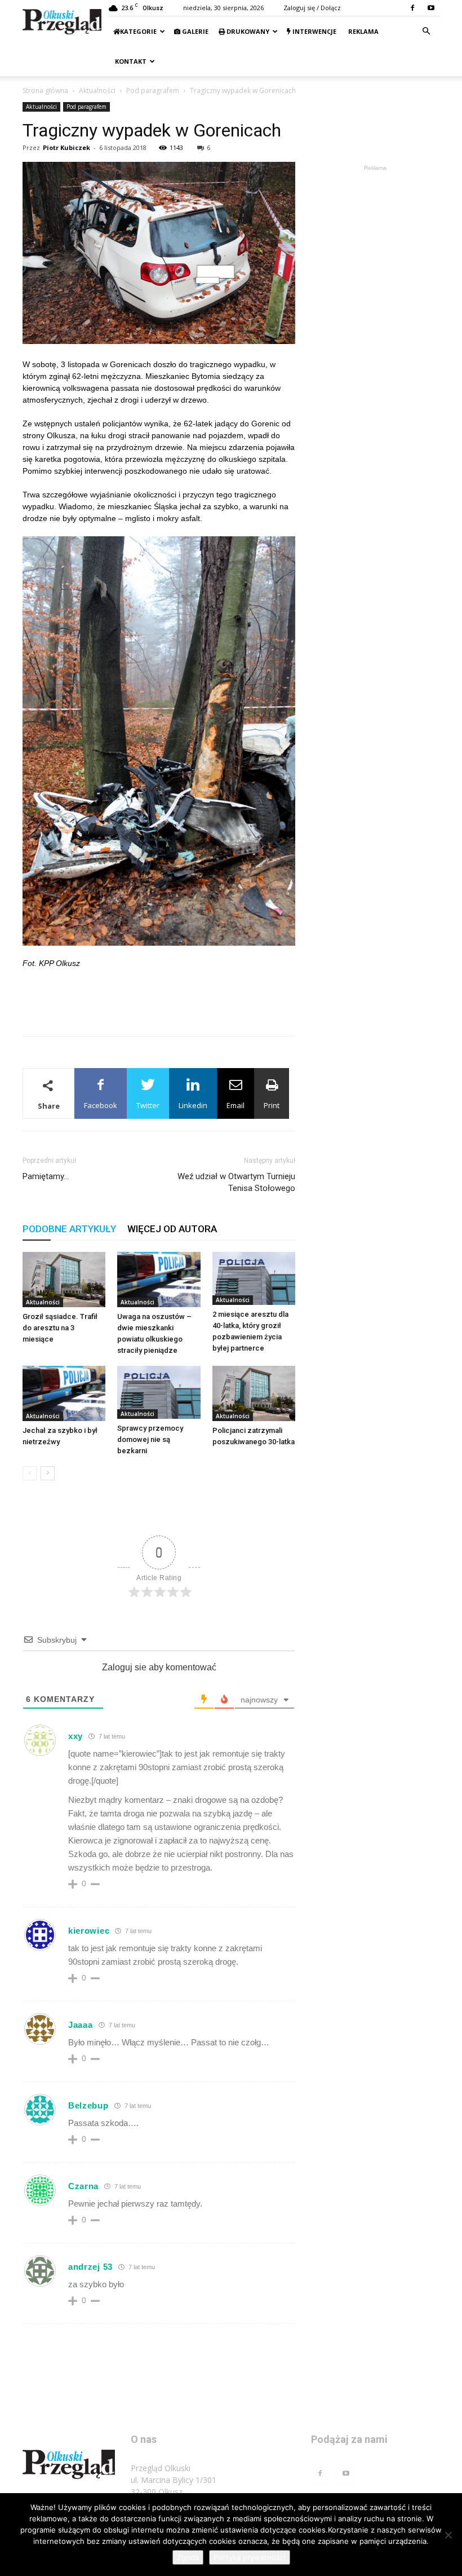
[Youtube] (431, 8)
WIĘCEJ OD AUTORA (172, 1229)
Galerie (194, 31)
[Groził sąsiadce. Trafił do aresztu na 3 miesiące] (64, 1280)
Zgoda (188, 2557)
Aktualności (97, 91)
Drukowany (247, 31)
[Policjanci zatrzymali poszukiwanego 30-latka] (254, 1393)
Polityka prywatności (250, 2557)
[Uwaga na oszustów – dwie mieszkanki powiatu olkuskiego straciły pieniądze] (159, 1280)
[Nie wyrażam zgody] (448, 2535)
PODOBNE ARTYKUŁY (69, 1229)
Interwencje (314, 31)
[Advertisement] (159, 998)
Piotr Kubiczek (66, 147)
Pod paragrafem (153, 91)
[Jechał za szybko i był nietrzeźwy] (64, 1393)
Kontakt (130, 61)
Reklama (363, 31)
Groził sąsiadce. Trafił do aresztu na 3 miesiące (60, 1328)
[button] (426, 31)
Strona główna (45, 91)
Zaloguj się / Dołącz (312, 8)
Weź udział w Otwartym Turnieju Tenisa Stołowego (236, 1182)
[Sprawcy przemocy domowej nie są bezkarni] (159, 1393)
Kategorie (138, 31)
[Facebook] (412, 8)
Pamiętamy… (46, 1176)
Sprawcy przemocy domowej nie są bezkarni (150, 1439)
